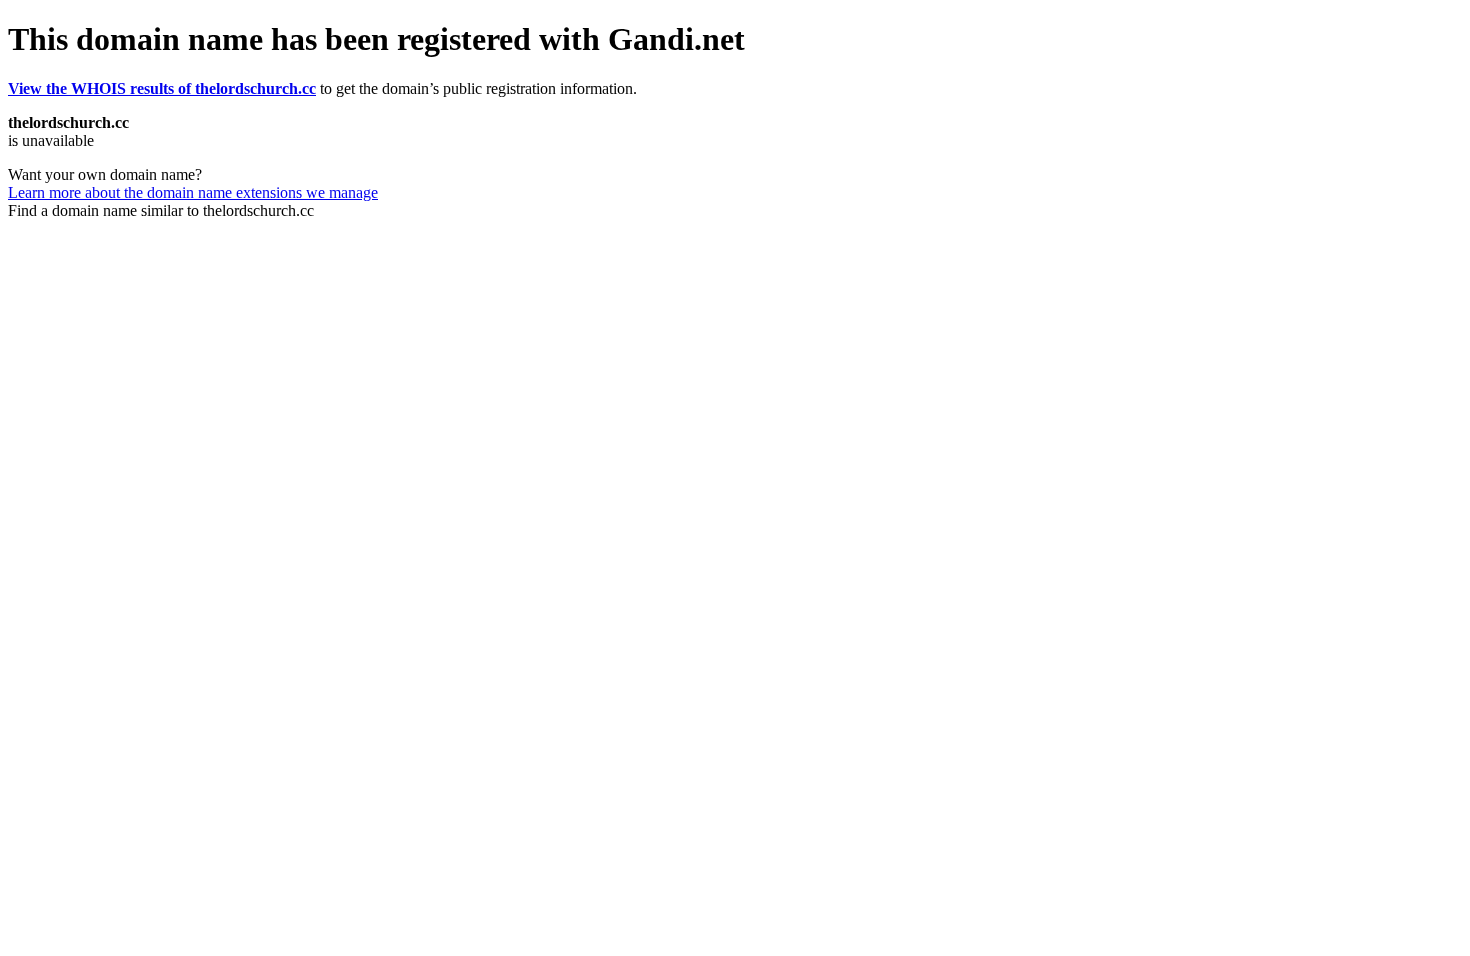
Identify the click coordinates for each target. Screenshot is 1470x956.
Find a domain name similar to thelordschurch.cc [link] (161, 210)
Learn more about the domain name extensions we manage (193, 192)
